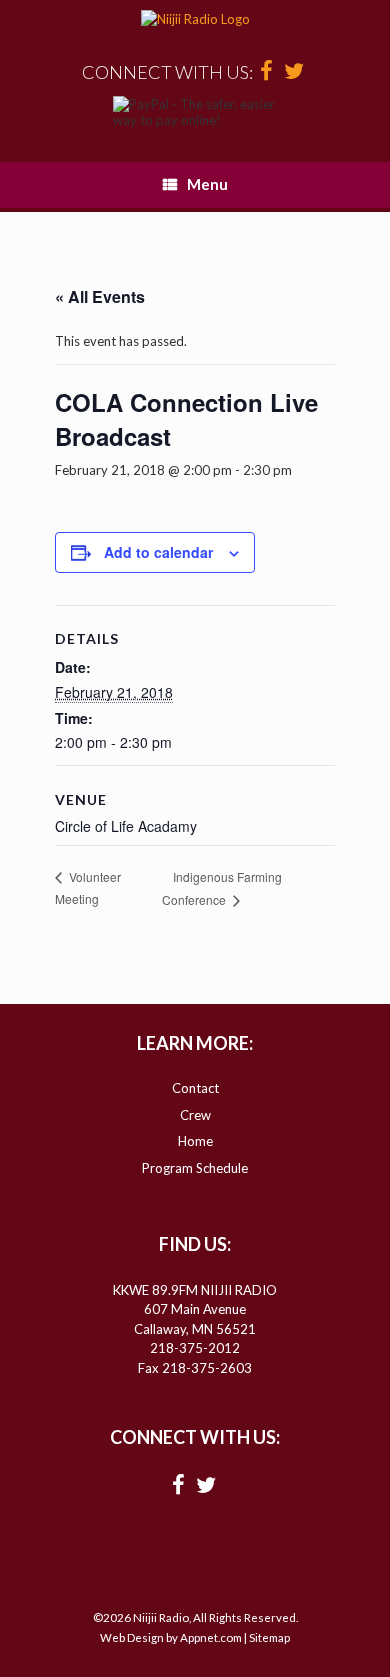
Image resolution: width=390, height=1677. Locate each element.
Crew (195, 1115)
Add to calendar (158, 552)
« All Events (100, 296)
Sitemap (269, 1637)
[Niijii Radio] (195, 20)
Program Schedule (195, 1168)
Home (195, 1141)
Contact (195, 1088)
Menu (207, 184)
